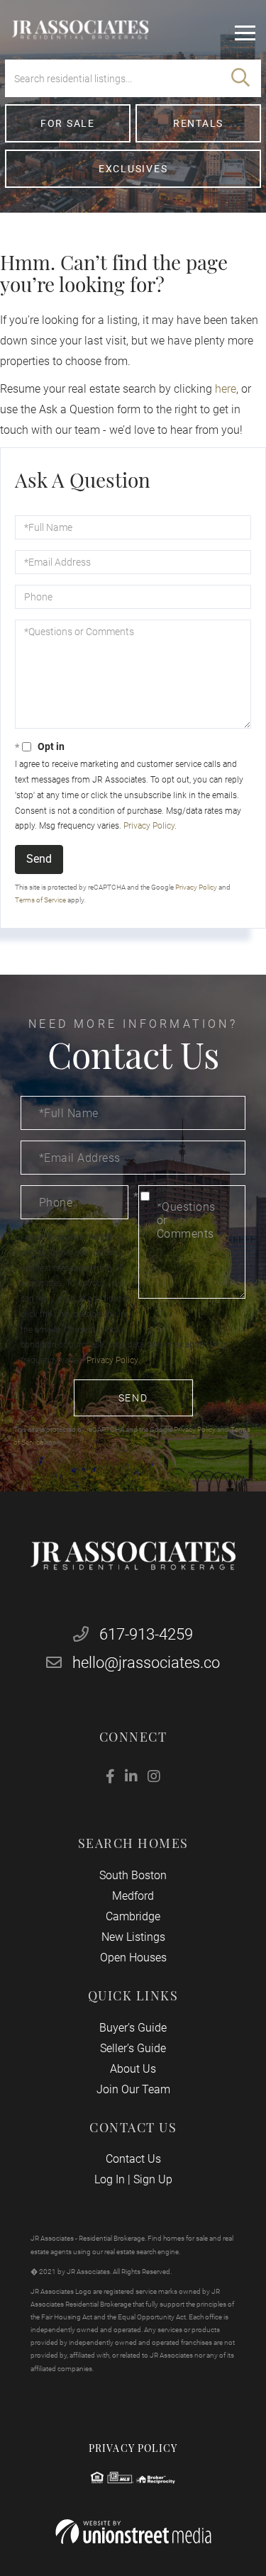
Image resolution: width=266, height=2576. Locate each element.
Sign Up (153, 2179)
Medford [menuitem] (133, 1896)
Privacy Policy (149, 826)
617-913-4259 (144, 1634)
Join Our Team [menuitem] (133, 2089)
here (226, 389)
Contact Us (133, 2159)
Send (39, 859)
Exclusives (133, 169)
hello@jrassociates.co (146, 1663)
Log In (110, 2179)
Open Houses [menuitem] (133, 1958)
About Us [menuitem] (133, 2069)
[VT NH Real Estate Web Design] (133, 2532)
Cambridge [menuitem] (133, 1916)
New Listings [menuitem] (133, 1937)
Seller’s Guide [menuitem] (133, 2048)
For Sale (68, 123)
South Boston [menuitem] (133, 1875)
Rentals (198, 123)
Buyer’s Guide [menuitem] (133, 2028)
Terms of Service (40, 900)
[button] (240, 78)
